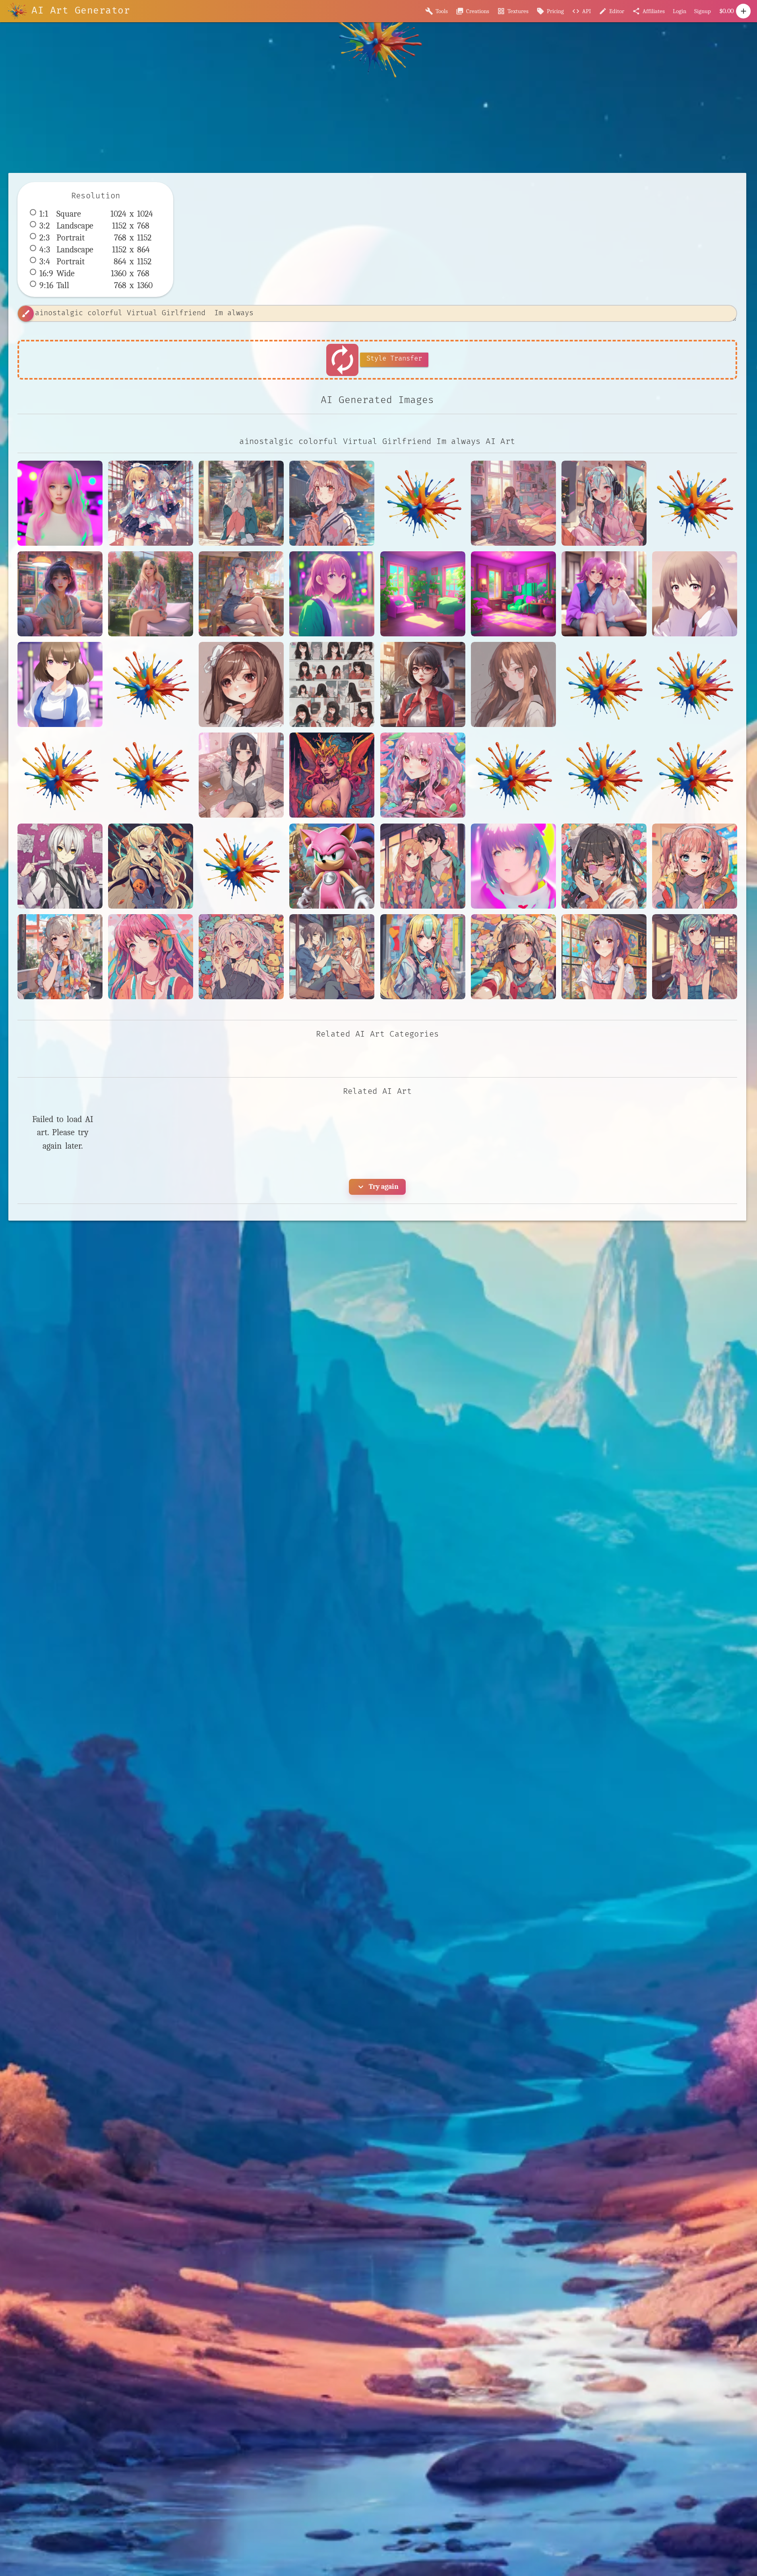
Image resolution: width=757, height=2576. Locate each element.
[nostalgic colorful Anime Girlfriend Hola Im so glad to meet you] (513, 957)
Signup (703, 11)
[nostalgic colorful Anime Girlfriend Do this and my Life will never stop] (604, 866)
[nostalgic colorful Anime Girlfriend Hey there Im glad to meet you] (332, 957)
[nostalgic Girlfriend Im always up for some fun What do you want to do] (513, 684)
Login (680, 11)
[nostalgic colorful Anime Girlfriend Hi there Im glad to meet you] (423, 957)
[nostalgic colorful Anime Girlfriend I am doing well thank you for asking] (604, 957)
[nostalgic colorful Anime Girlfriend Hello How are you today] (695, 866)
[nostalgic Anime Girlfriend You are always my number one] (60, 684)
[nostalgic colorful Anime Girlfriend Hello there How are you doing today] (241, 957)
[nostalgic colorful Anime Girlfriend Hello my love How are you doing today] (151, 957)
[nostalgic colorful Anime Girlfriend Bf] (423, 866)
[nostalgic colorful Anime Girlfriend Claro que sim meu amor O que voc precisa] (513, 866)
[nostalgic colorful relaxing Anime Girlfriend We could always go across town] (241, 503)
